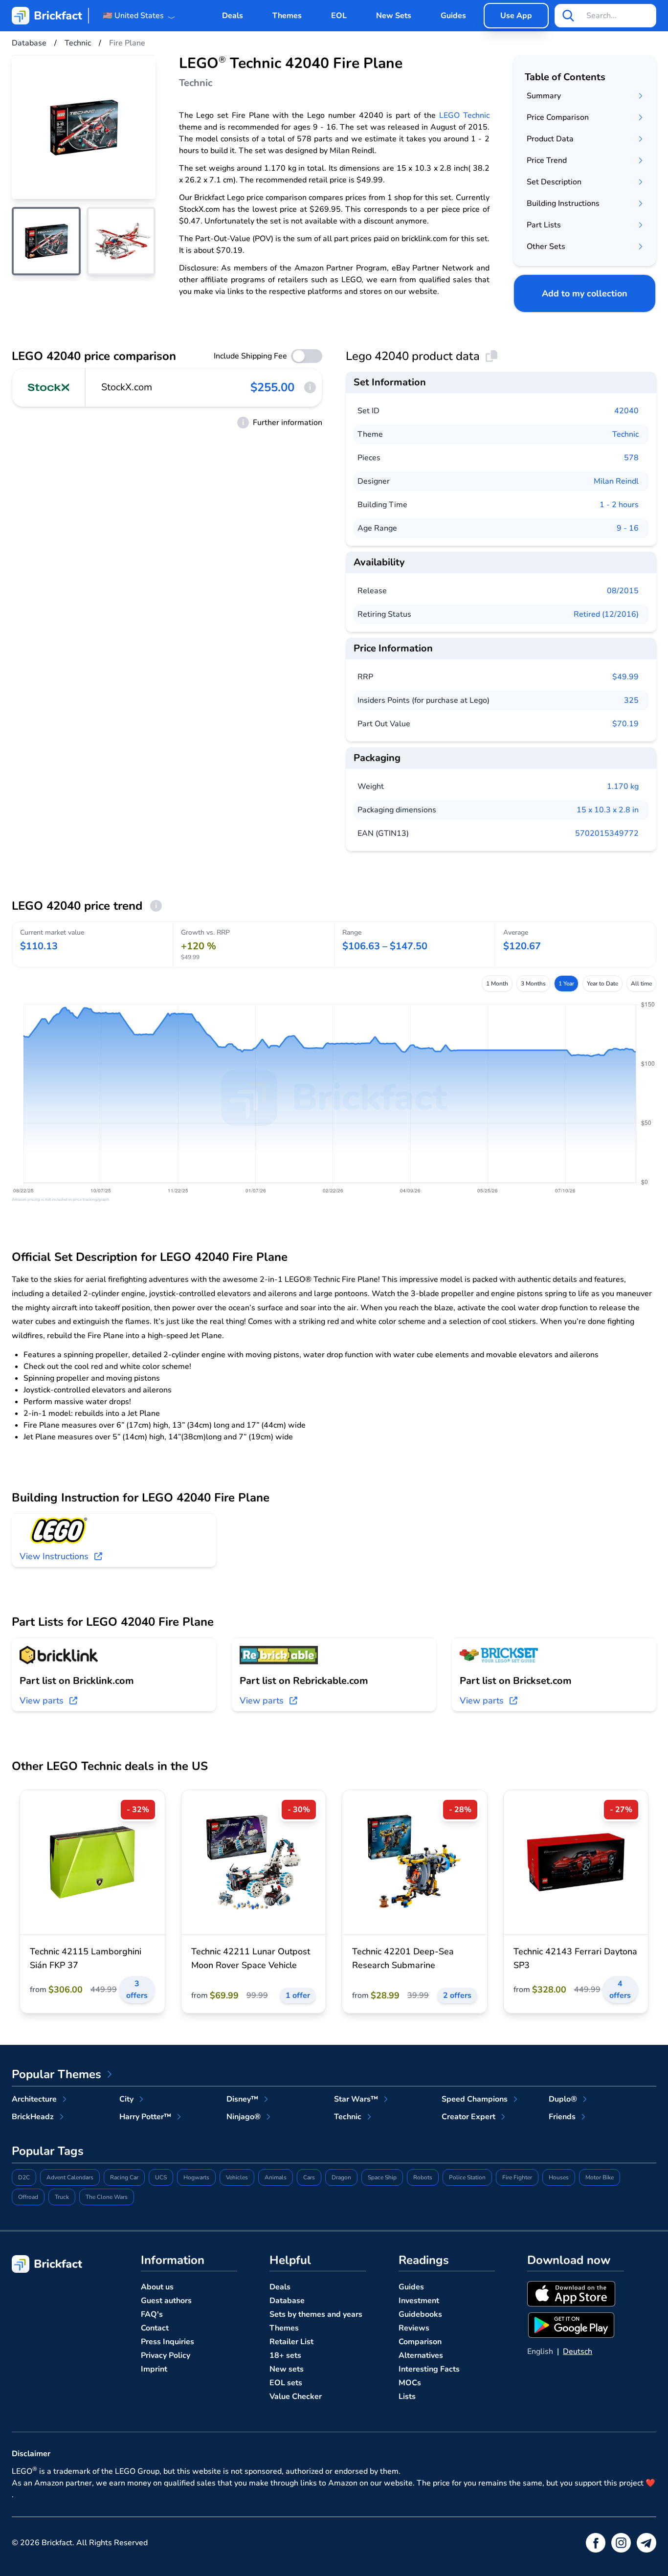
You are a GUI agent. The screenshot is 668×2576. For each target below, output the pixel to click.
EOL (339, 16)
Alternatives (421, 2355)
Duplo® (563, 2099)
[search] (568, 16)
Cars (309, 2177)
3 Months (533, 984)
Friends (562, 2117)
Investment (419, 2301)
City (126, 2099)
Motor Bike (600, 2177)
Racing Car (124, 2177)
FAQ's (152, 2314)
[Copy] (491, 356)
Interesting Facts (429, 2369)
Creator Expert (468, 2117)
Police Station (467, 2177)
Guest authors (166, 2301)
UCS (161, 2177)
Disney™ (242, 2099)
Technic (625, 434)
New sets (287, 2369)
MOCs (410, 2383)
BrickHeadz (33, 2117)
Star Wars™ (356, 2099)
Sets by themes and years (316, 2314)
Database (287, 2301)
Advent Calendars (70, 2177)
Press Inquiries (167, 2342)
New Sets (394, 16)
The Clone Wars (107, 2197)
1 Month (497, 984)
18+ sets (285, 2355)
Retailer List (291, 2342)
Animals (276, 2177)
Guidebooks (420, 2314)
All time (641, 984)
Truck (62, 2197)
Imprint (154, 2369)
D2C (24, 2177)
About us (157, 2287)
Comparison (420, 2342)
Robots (423, 2177)
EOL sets (286, 2383)
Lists (407, 2397)
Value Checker (296, 2397)
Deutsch (578, 2352)
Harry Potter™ (145, 2117)
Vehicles (237, 2177)
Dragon (341, 2177)
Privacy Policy (166, 2355)
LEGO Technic (464, 115)
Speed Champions (475, 2099)
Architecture (34, 2099)
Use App (516, 16)
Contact (155, 2328)
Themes (287, 16)
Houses (559, 2177)
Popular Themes (56, 2074)
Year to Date (602, 984)
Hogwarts (196, 2177)
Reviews (414, 2328)
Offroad (28, 2197)
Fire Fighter (517, 2177)
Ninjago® (244, 2117)
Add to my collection (585, 293)
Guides (453, 16)
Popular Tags (48, 2151)
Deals (233, 16)
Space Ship (382, 2177)
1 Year (566, 984)
